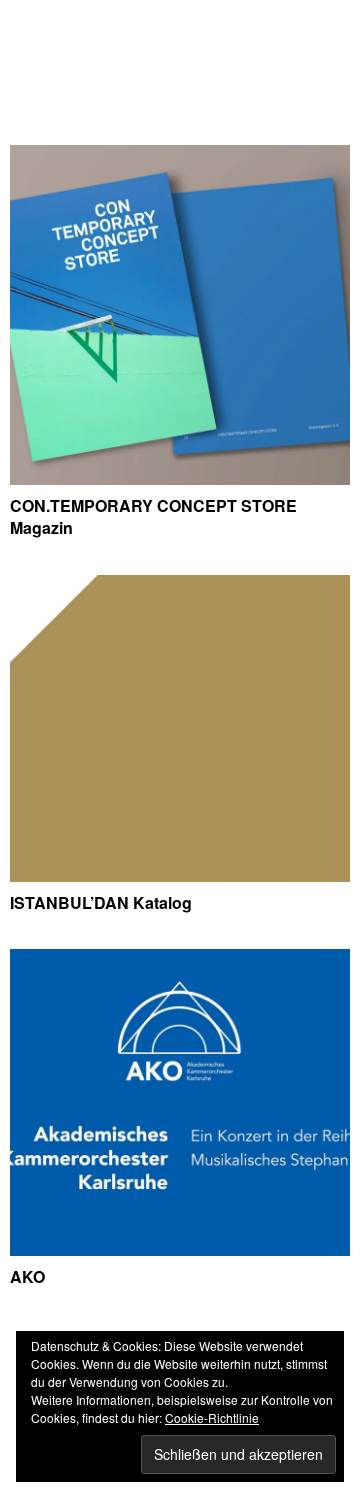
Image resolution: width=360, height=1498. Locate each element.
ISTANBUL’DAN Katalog (101, 902)
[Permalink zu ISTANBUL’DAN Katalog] (180, 875)
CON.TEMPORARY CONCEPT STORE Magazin (153, 516)
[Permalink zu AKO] (180, 1249)
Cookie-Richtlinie (212, 1417)
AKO (27, 1276)
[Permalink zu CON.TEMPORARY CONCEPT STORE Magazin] (180, 478)
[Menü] (35, 25)
